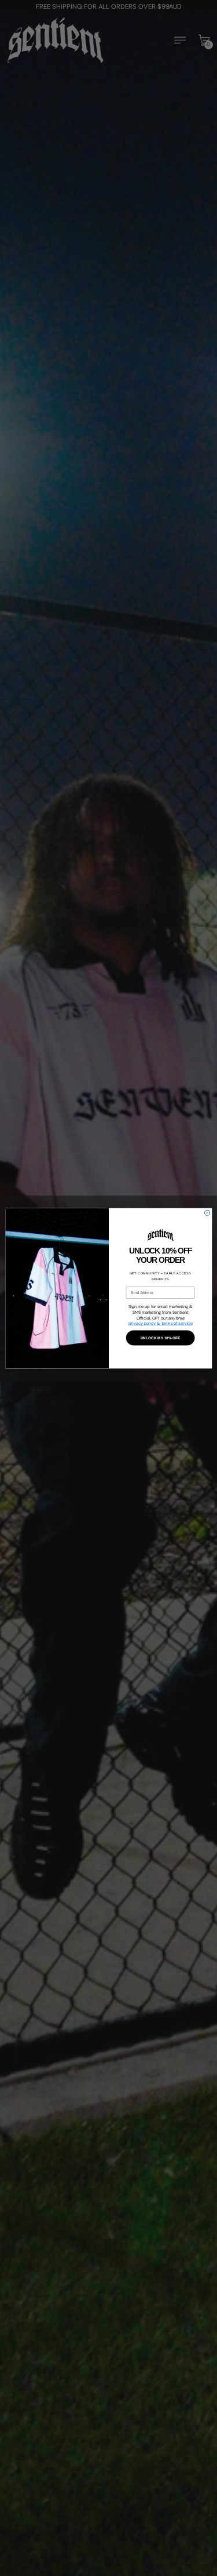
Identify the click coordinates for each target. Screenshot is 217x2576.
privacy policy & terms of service (160, 1323)
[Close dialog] (207, 1213)
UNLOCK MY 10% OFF (160, 1337)
